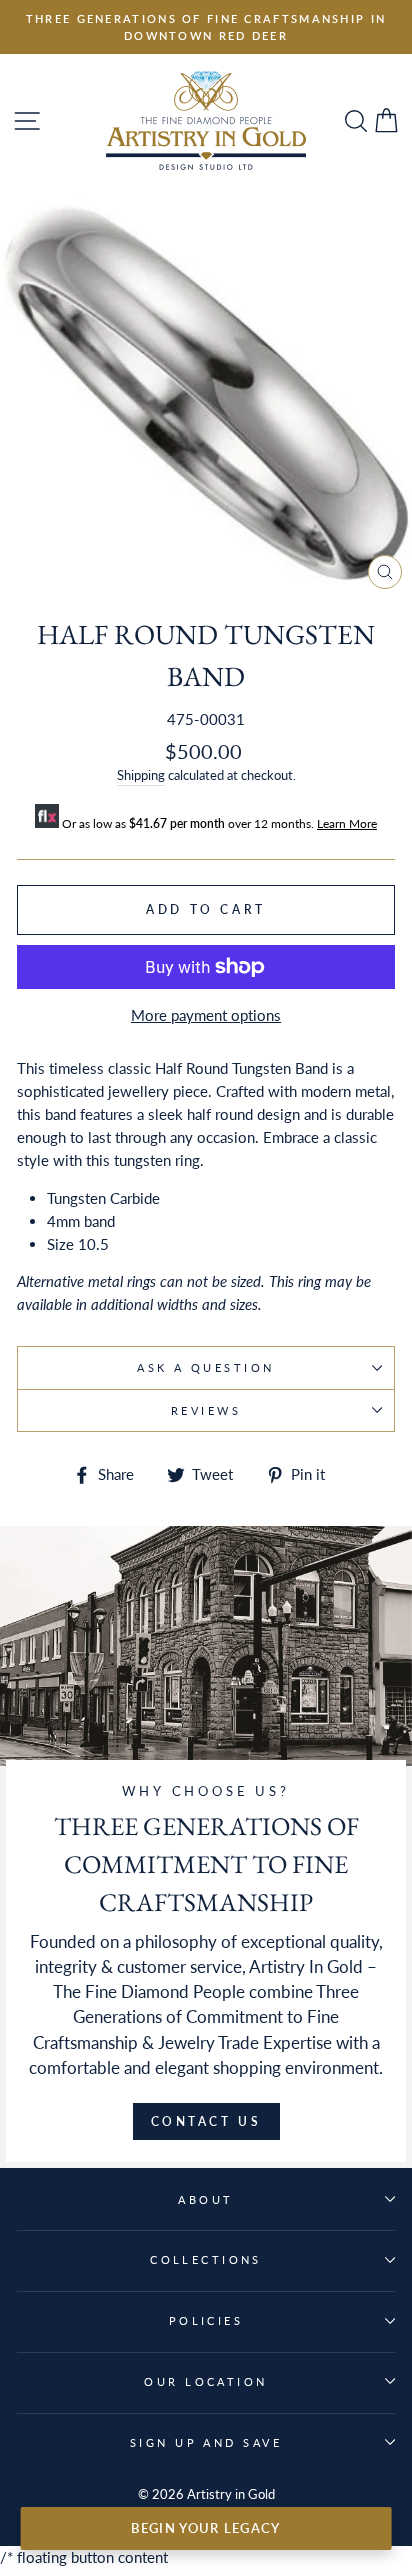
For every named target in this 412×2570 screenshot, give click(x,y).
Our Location (205, 2381)
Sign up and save (206, 2442)
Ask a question (205, 1367)
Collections (206, 2259)
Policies (206, 2320)
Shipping (141, 775)
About (205, 2199)
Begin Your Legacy (205, 2528)
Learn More (347, 823)
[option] (206, 27)
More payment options (206, 1015)
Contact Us (206, 2121)
